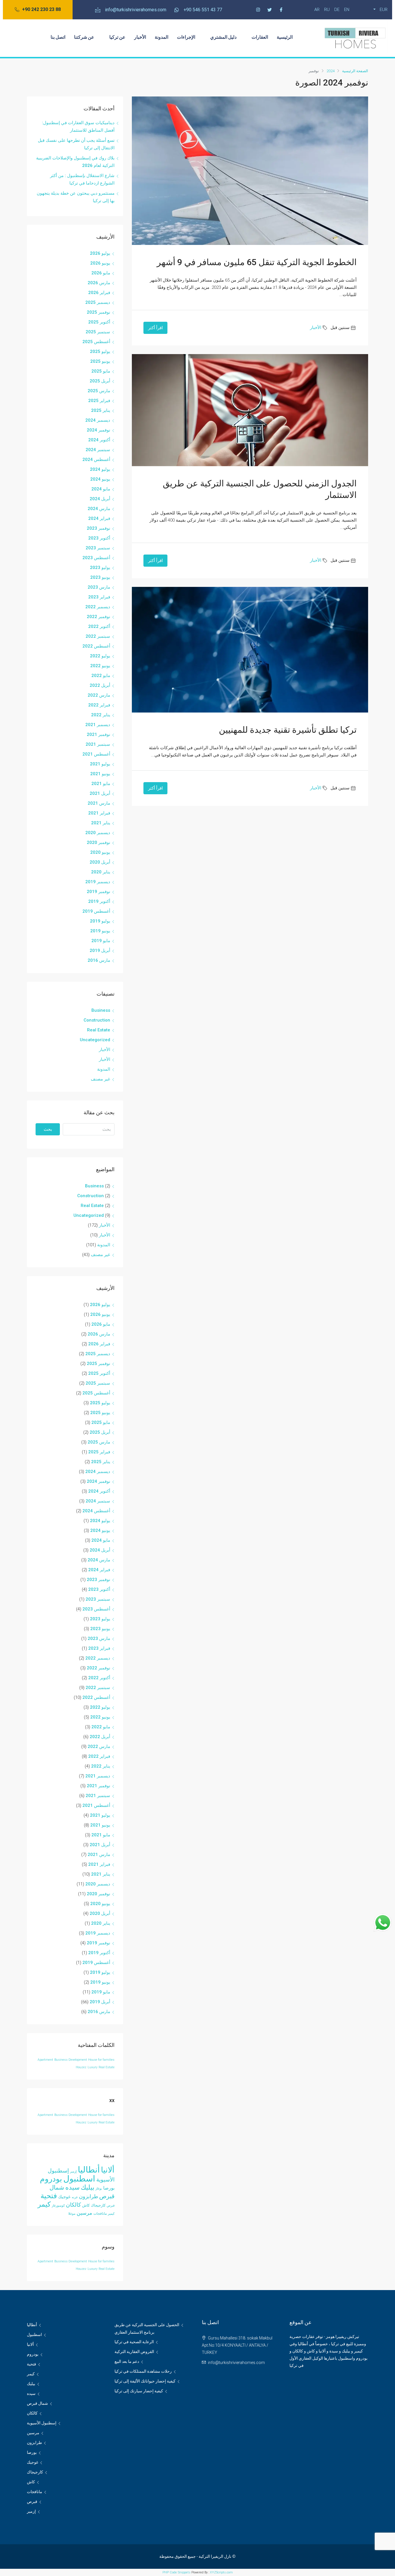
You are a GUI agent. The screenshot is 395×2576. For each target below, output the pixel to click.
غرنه (75, 2197)
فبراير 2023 (99, 597)
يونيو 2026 (100, 263)
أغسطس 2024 (96, 460)
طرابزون (88, 2196)
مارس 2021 (99, 803)
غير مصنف (100, 1079)
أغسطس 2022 (96, 646)
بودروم (51, 2179)
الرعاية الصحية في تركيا (134, 2342)
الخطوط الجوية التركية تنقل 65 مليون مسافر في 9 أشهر (257, 262)
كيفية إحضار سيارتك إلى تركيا (139, 2391)
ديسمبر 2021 (98, 725)
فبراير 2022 (99, 705)
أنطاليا (89, 2170)
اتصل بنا (58, 37)
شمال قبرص (37, 2403)
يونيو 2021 (100, 774)
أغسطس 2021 (96, 754)
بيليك (87, 2187)
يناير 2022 (101, 715)
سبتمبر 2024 (98, 450)
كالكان (73, 2205)
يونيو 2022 (100, 666)
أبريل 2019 (100, 951)
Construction (97, 1020)
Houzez (81, 2067)
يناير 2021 (101, 823)
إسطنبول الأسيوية (42, 2423)
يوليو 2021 (100, 764)
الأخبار (140, 37)
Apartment (45, 2060)
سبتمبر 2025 (98, 332)
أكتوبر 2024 (99, 440)
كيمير (111, 2214)
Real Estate (99, 1030)
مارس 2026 (99, 283)
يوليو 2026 (100, 253)
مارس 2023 (99, 587)
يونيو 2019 (100, 931)
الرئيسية (285, 37)
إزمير (73, 2172)
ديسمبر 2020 (98, 833)
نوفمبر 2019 (98, 892)
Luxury (93, 2067)
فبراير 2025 (99, 401)
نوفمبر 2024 (98, 430)
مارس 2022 (99, 695)
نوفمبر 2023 (98, 528)
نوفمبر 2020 (98, 842)
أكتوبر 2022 (99, 626)
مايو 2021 (101, 784)
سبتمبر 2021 (98, 744)
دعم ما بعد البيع (127, 2361)
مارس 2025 (99, 391)
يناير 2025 (101, 410)
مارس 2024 (99, 509)
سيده (72, 2187)
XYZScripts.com (221, 2572)
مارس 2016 (99, 960)
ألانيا (108, 2170)
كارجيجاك (98, 2205)
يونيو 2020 (100, 852)
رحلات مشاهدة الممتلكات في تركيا (143, 2371)
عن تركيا (117, 37)
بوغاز (99, 2189)
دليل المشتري (223, 37)
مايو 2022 (101, 676)
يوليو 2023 (100, 568)
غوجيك (64, 2197)
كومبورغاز (58, 2206)
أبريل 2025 (100, 381)
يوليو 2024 (100, 469)
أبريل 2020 (100, 862)
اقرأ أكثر (155, 328)
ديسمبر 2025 (98, 302)
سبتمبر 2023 (98, 548)
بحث (48, 1129)
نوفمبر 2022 (98, 617)
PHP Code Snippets (177, 2572)
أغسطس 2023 (96, 558)
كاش (86, 2205)
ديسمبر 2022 (98, 607)
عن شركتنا (84, 37)
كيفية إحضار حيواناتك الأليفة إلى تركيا (145, 2381)
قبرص (111, 2206)
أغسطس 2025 (96, 342)
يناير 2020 (101, 872)
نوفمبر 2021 (98, 734)
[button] (38, 10)
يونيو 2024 (100, 479)
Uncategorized (95, 1040)
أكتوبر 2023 (99, 538)
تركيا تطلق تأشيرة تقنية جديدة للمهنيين (288, 730)
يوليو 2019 (100, 921)
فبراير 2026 (99, 293)
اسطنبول (79, 2179)
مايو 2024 (101, 489)
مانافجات (100, 2214)
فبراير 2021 (99, 813)
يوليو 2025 (100, 351)
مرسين (84, 2213)
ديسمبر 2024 (98, 420)
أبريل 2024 (100, 499)
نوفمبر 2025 (98, 312)
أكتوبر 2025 (99, 322)
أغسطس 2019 (96, 911)
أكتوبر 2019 (99, 901)
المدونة (161, 37)
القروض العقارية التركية (134, 2352)
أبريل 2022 (100, 685)
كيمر (44, 2204)
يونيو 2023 (100, 577)
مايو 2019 (101, 941)
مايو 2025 (101, 371)
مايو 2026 (101, 273)
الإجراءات (186, 37)
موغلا (72, 2214)
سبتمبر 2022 (98, 636)
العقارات (260, 37)
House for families (101, 2060)
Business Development (71, 2060)
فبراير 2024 (99, 518)
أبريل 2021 (100, 793)
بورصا (109, 2188)
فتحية (49, 2196)
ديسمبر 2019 (98, 882)
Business (101, 1010)
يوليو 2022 (100, 656)
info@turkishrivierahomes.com (236, 2363)
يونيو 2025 (100, 361)
